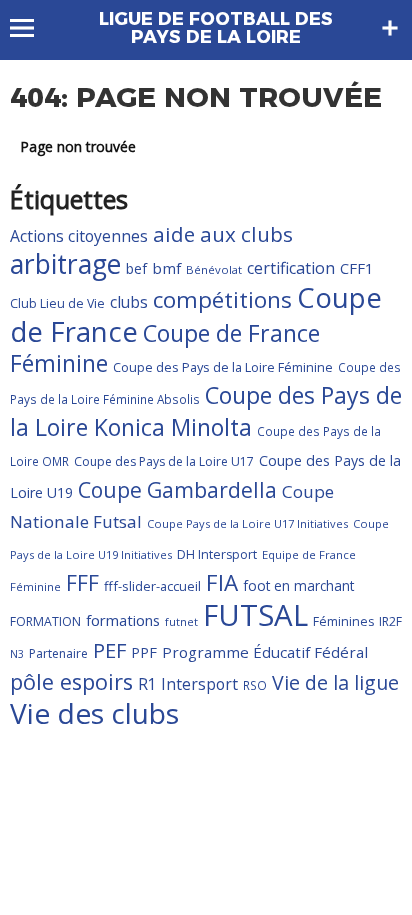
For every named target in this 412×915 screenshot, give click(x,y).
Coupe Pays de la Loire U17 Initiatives (247, 523)
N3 (17, 654)
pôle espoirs (71, 681)
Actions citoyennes (79, 236)
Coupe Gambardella (177, 489)
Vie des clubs (94, 713)
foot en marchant (298, 586)
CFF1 (357, 268)
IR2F (390, 621)
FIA (222, 582)
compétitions (222, 299)
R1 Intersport (188, 684)
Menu (31, 28)
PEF (109, 650)
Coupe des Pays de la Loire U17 (164, 461)
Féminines (343, 621)
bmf (166, 268)
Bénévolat (214, 269)
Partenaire (58, 653)
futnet (181, 621)
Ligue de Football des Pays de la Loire (216, 28)
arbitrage (65, 264)
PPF (144, 652)
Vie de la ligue (335, 682)
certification (291, 268)
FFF (82, 583)
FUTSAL (255, 615)
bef (136, 268)
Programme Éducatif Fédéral (265, 652)
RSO (255, 685)
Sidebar (390, 28)
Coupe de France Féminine (165, 348)
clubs (129, 302)
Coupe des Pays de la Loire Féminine (223, 367)
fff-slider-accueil (152, 586)
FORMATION (45, 621)
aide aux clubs (223, 234)
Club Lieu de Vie (57, 303)
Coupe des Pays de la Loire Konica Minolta (206, 411)
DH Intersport (217, 554)
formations (123, 620)
